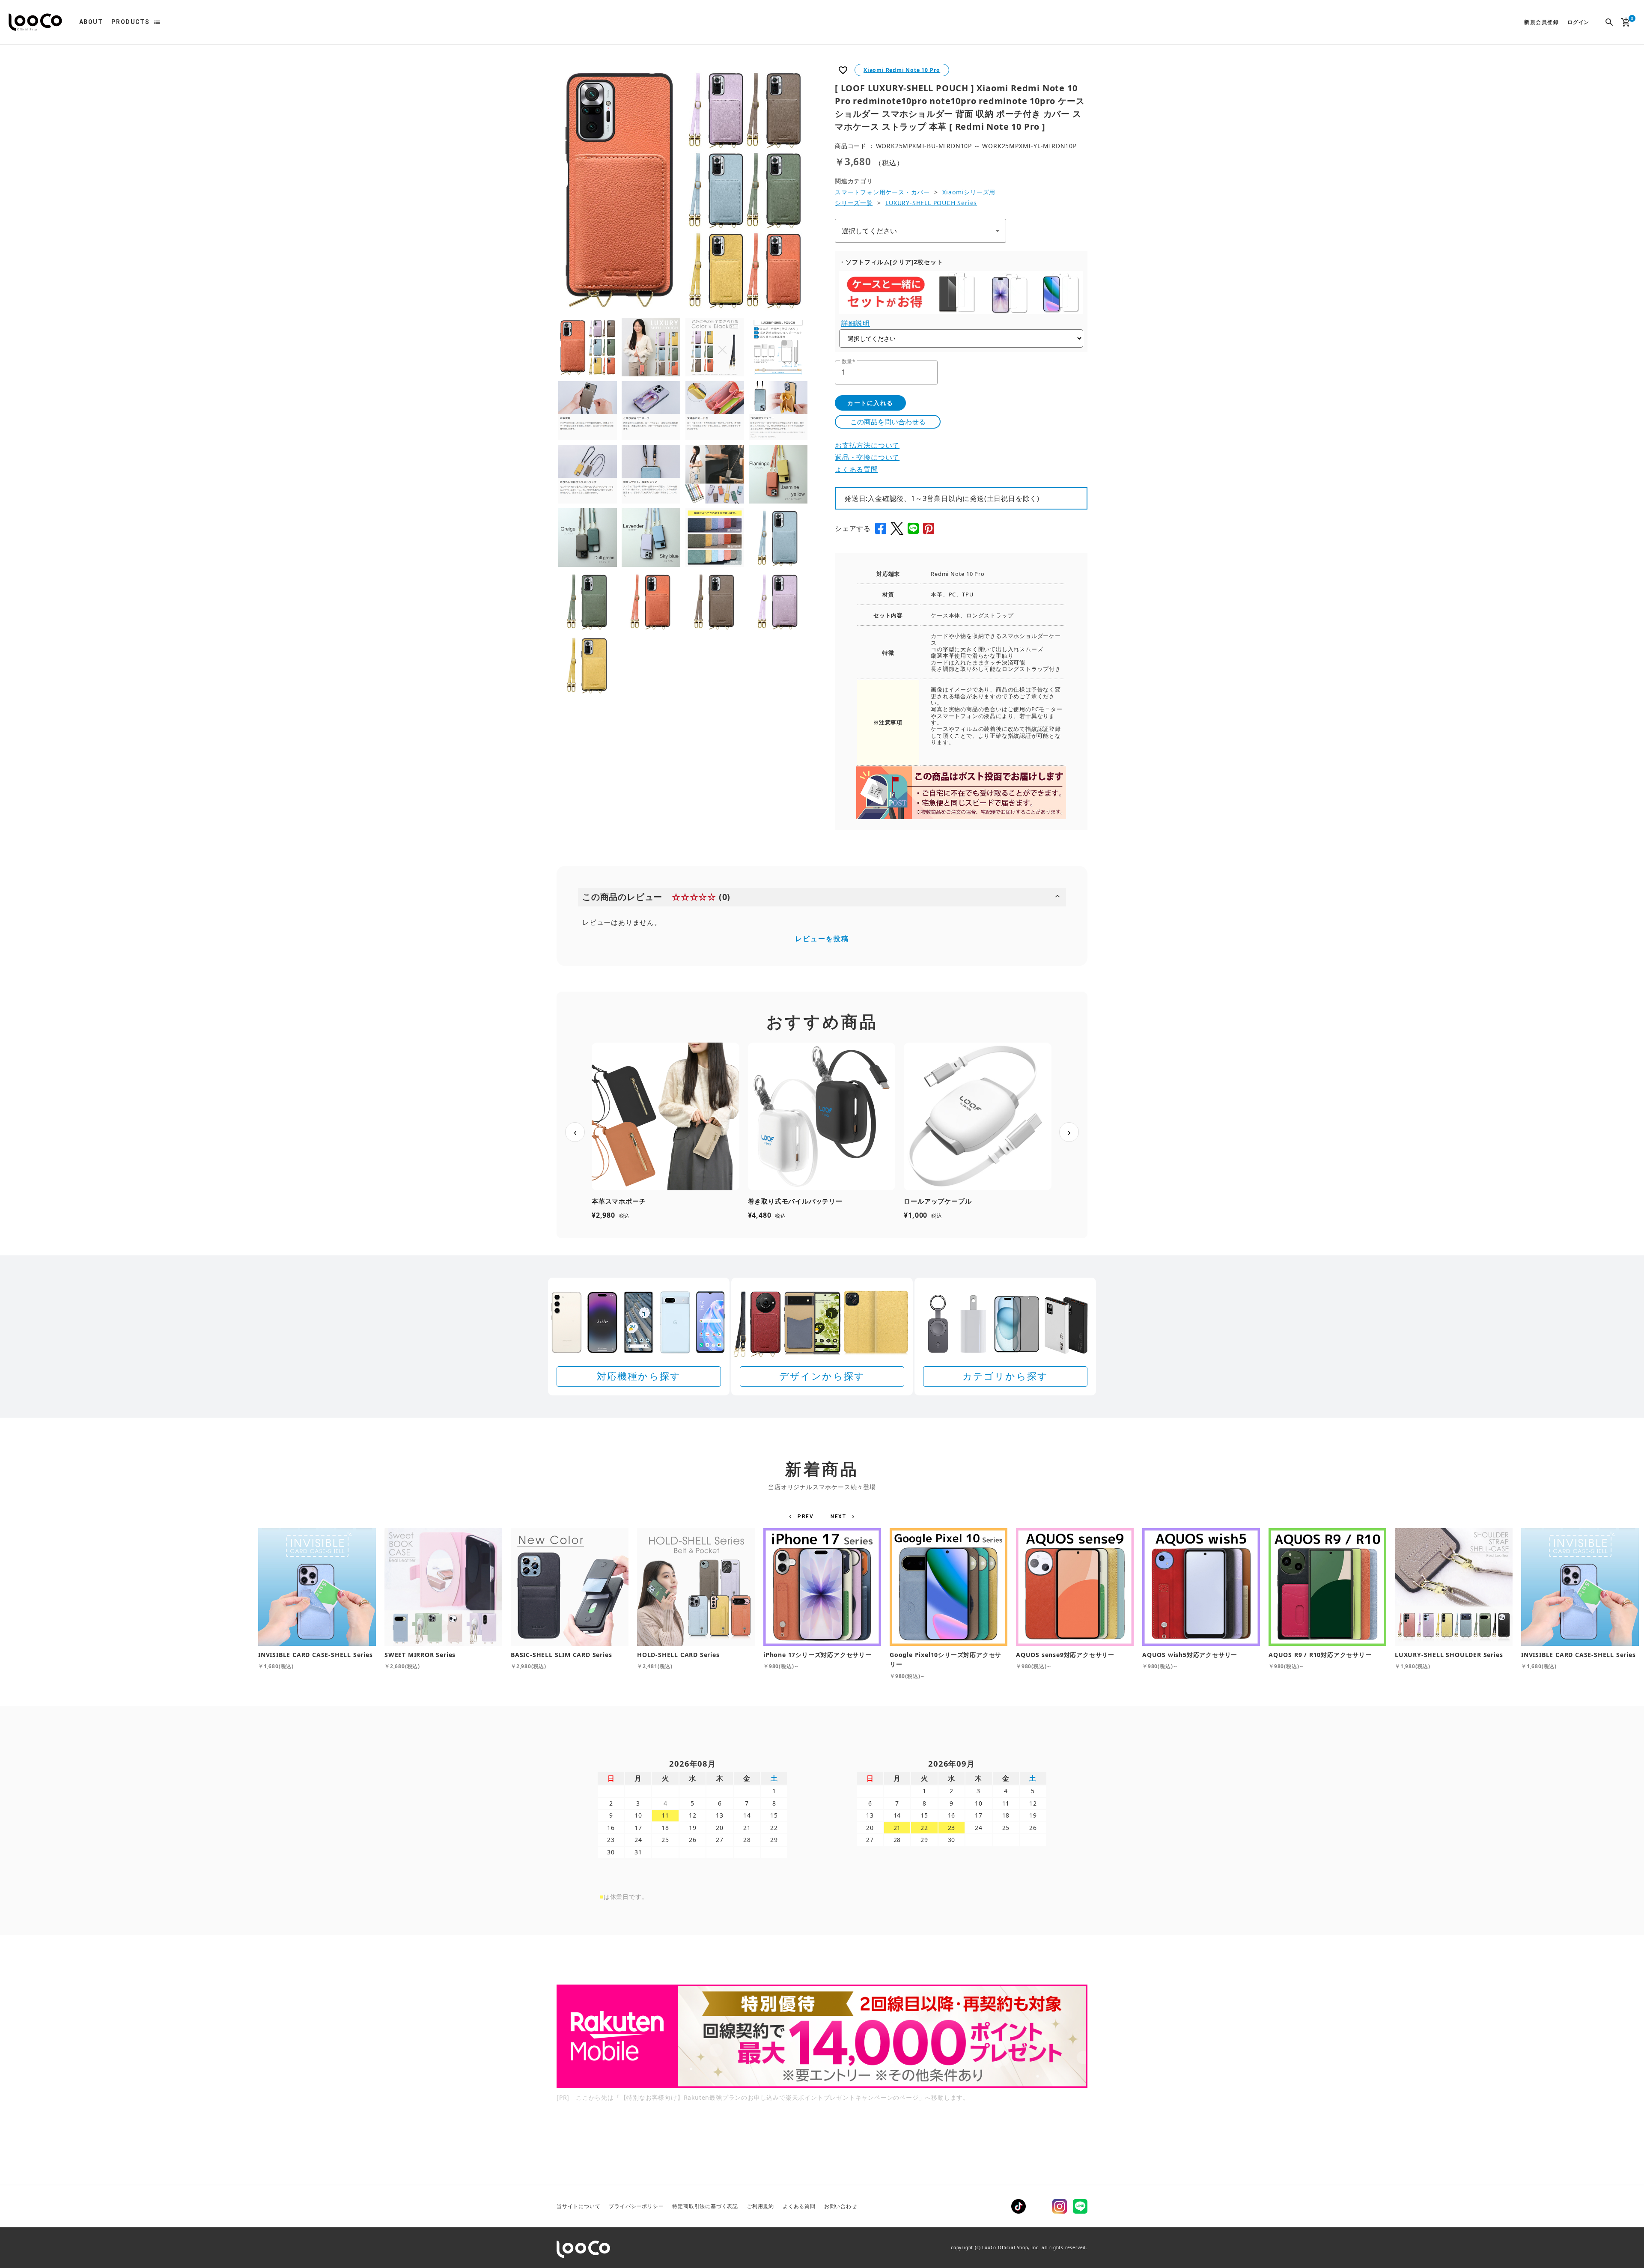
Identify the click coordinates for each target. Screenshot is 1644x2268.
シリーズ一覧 (854, 203)
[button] (803, 1517)
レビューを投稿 (822, 939)
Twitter (1039, 2206)
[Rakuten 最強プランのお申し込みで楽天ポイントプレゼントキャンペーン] (822, 2036)
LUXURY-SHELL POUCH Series (931, 203)
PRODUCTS (130, 22)
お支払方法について (867, 445)
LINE (1080, 2206)
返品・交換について (867, 457)
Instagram (1060, 2206)
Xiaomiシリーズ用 (969, 192)
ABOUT (91, 22)
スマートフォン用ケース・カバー (882, 192)
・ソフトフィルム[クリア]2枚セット (891, 262)
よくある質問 (856, 469)
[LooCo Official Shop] (35, 22)
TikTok (1019, 2206)
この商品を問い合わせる (888, 422)
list (157, 22)
